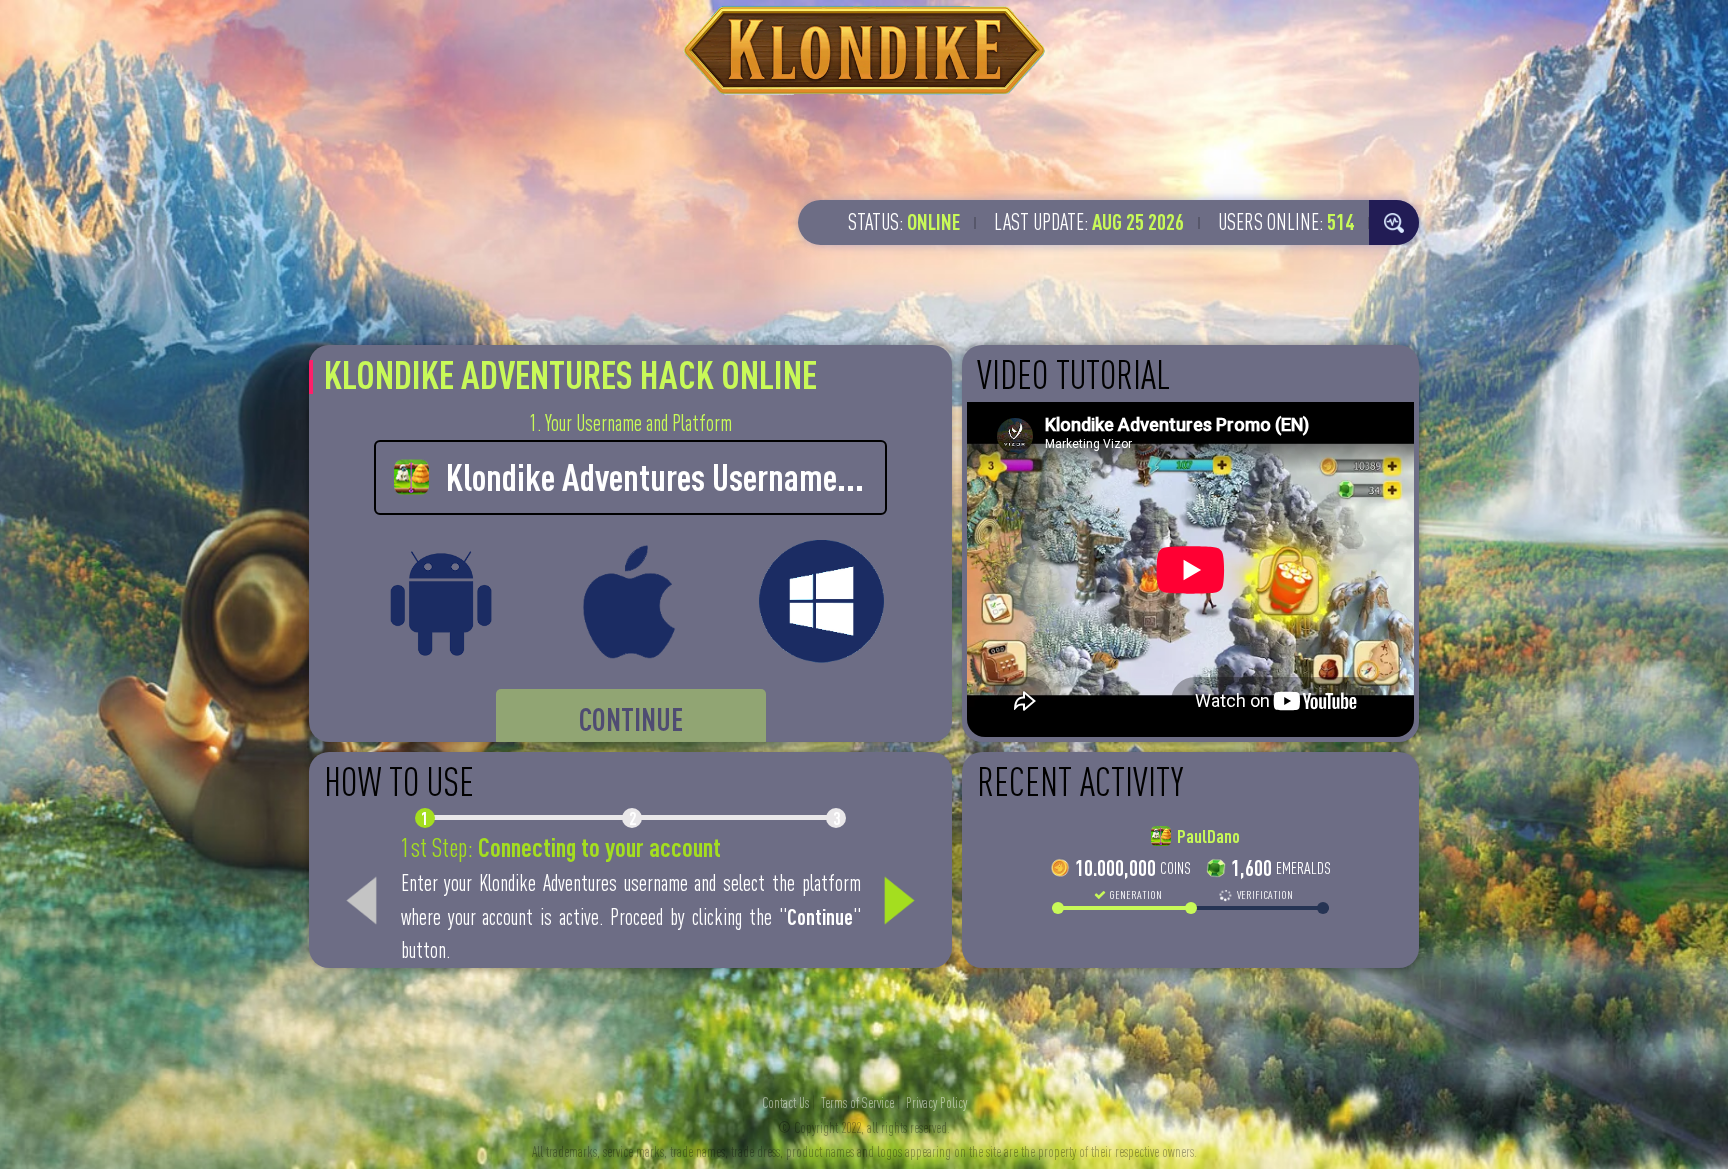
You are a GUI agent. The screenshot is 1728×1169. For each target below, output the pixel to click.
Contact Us (785, 1103)
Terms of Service (857, 1103)
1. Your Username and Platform (630, 423)
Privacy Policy (936, 1103)
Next (899, 901)
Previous (362, 901)
